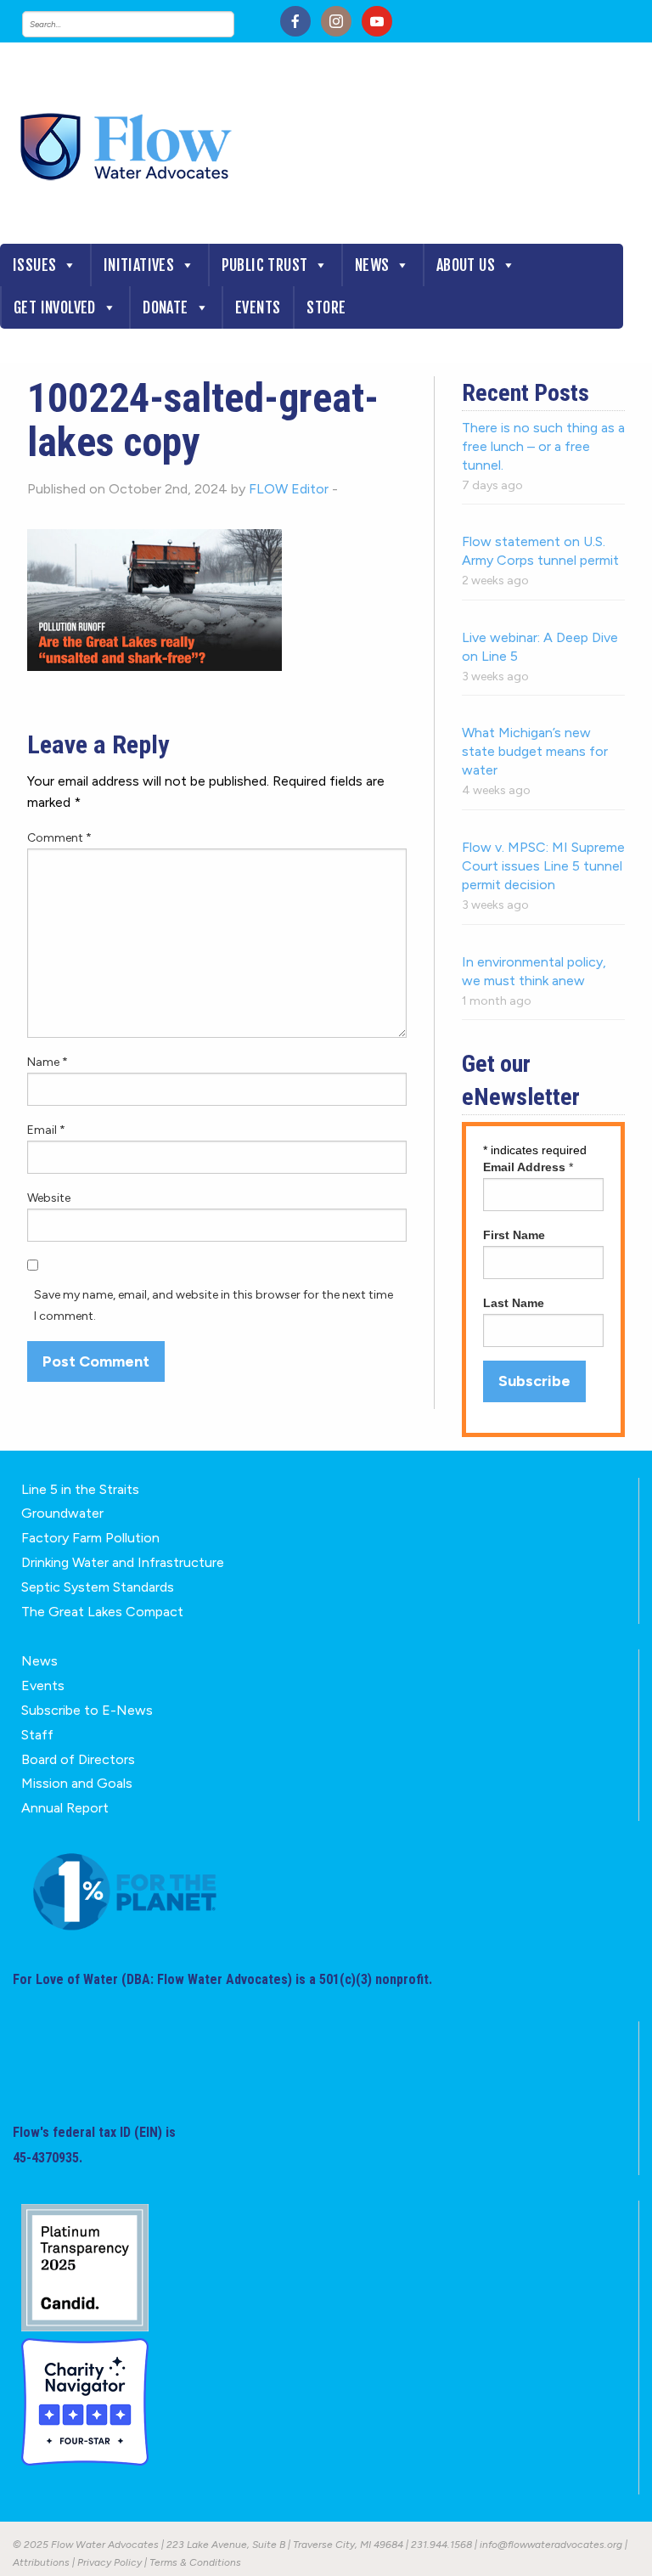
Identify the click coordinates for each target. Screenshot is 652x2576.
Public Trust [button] (265, 265)
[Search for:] (145, 24)
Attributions (41, 2562)
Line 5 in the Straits (80, 1489)
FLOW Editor (289, 489)
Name (48, 1062)
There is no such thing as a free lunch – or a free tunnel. (543, 446)
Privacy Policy (110, 2562)
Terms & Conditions (195, 2562)
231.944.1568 (441, 2545)
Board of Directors (78, 1759)
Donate (165, 307)
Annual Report (65, 1808)
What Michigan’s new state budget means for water (535, 751)
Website (49, 1198)
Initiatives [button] (139, 265)
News (372, 265)
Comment (59, 838)
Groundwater (62, 1513)
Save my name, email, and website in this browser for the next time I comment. (214, 1305)
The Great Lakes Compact (102, 1612)
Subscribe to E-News (87, 1710)
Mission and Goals (77, 1783)
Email (46, 1130)
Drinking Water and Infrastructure (123, 1562)
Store (326, 307)
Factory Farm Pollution (90, 1538)
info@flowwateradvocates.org (551, 2545)
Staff (37, 1735)
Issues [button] (34, 265)
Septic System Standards (98, 1587)
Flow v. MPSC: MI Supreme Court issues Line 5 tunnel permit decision (543, 866)
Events (258, 307)
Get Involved (55, 307)
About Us (466, 265)
